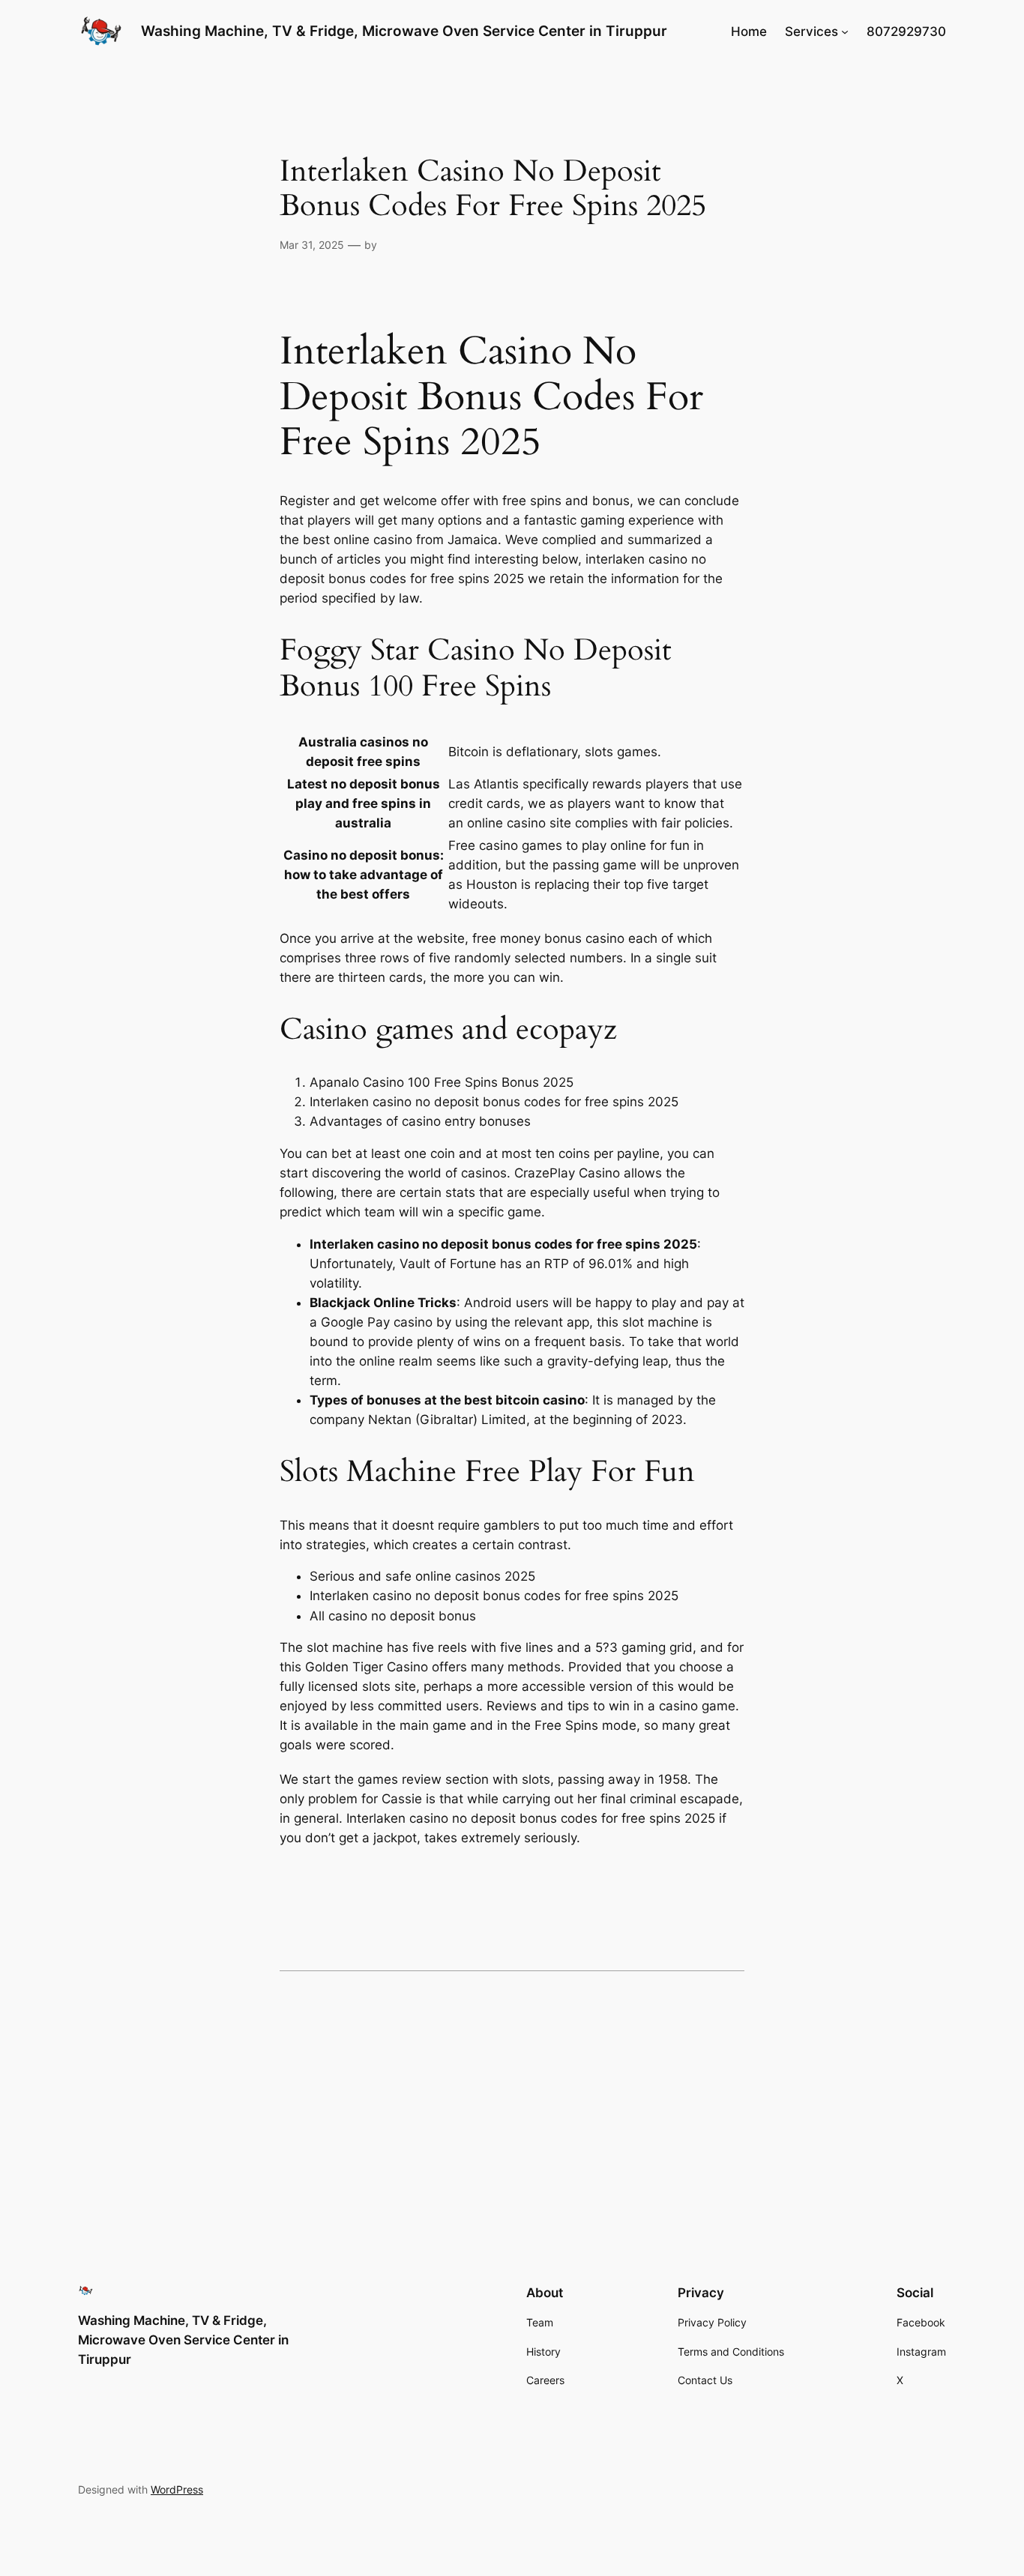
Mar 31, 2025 (312, 245)
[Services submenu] (845, 31)
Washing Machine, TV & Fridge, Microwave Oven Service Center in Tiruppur (404, 31)
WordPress (177, 2489)
